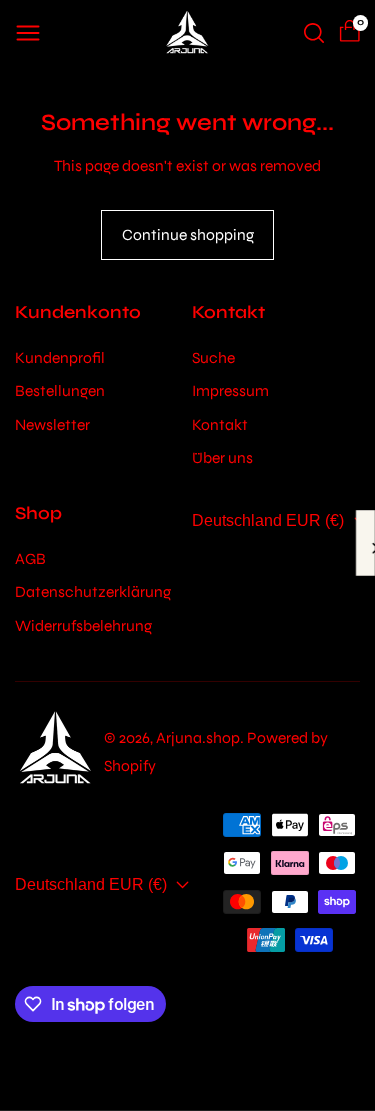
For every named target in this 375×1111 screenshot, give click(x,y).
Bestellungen (60, 390)
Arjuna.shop (198, 737)
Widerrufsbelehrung (83, 625)
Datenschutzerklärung (93, 591)
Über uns (222, 457)
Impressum (230, 390)
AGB (30, 558)
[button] (28, 33)
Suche (213, 357)
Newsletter (52, 424)
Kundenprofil (60, 357)
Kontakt (220, 424)
